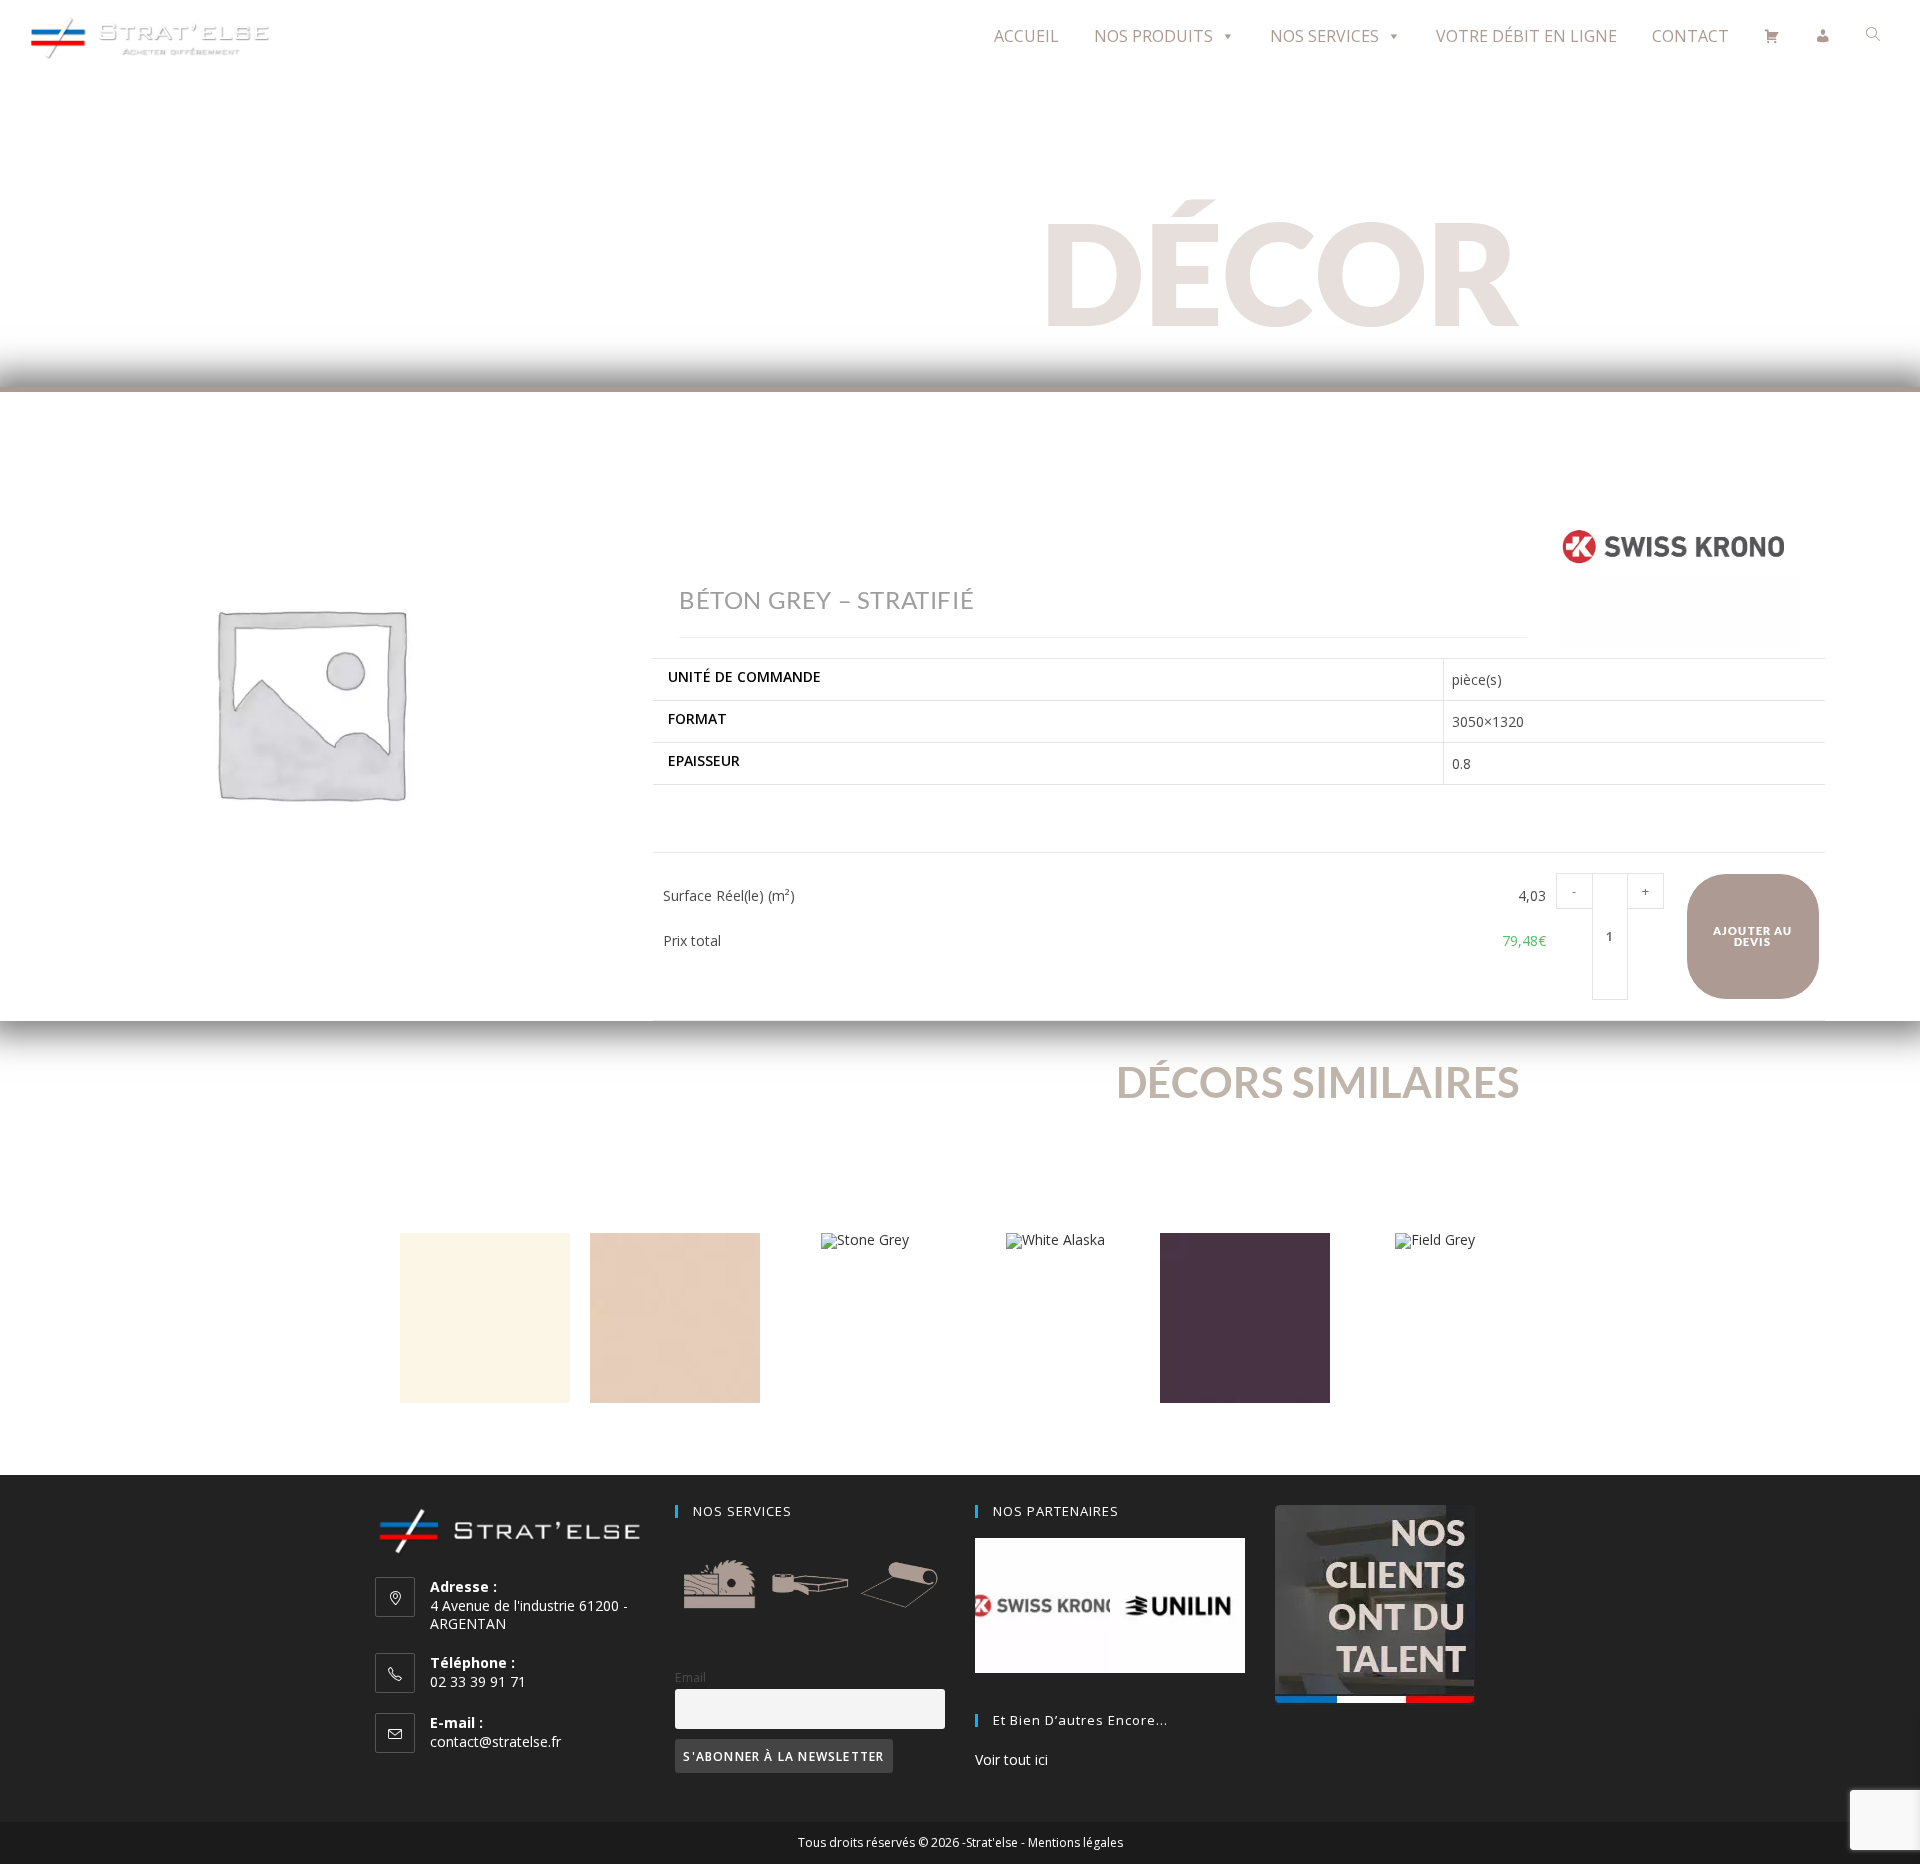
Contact (1690, 36)
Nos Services (1324, 36)
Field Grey (1435, 1279)
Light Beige (675, 1433)
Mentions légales (1075, 1842)
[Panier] (1772, 36)
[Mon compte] (1823, 36)
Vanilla (485, 1433)
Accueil (1026, 36)
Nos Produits (1153, 36)
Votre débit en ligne (1526, 36)
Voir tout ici (1011, 1759)
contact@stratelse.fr (495, 1741)
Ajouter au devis (1752, 936)
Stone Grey (865, 1279)
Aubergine (1245, 1433)
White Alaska (1055, 1279)
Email (690, 1677)
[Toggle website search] (1873, 34)
